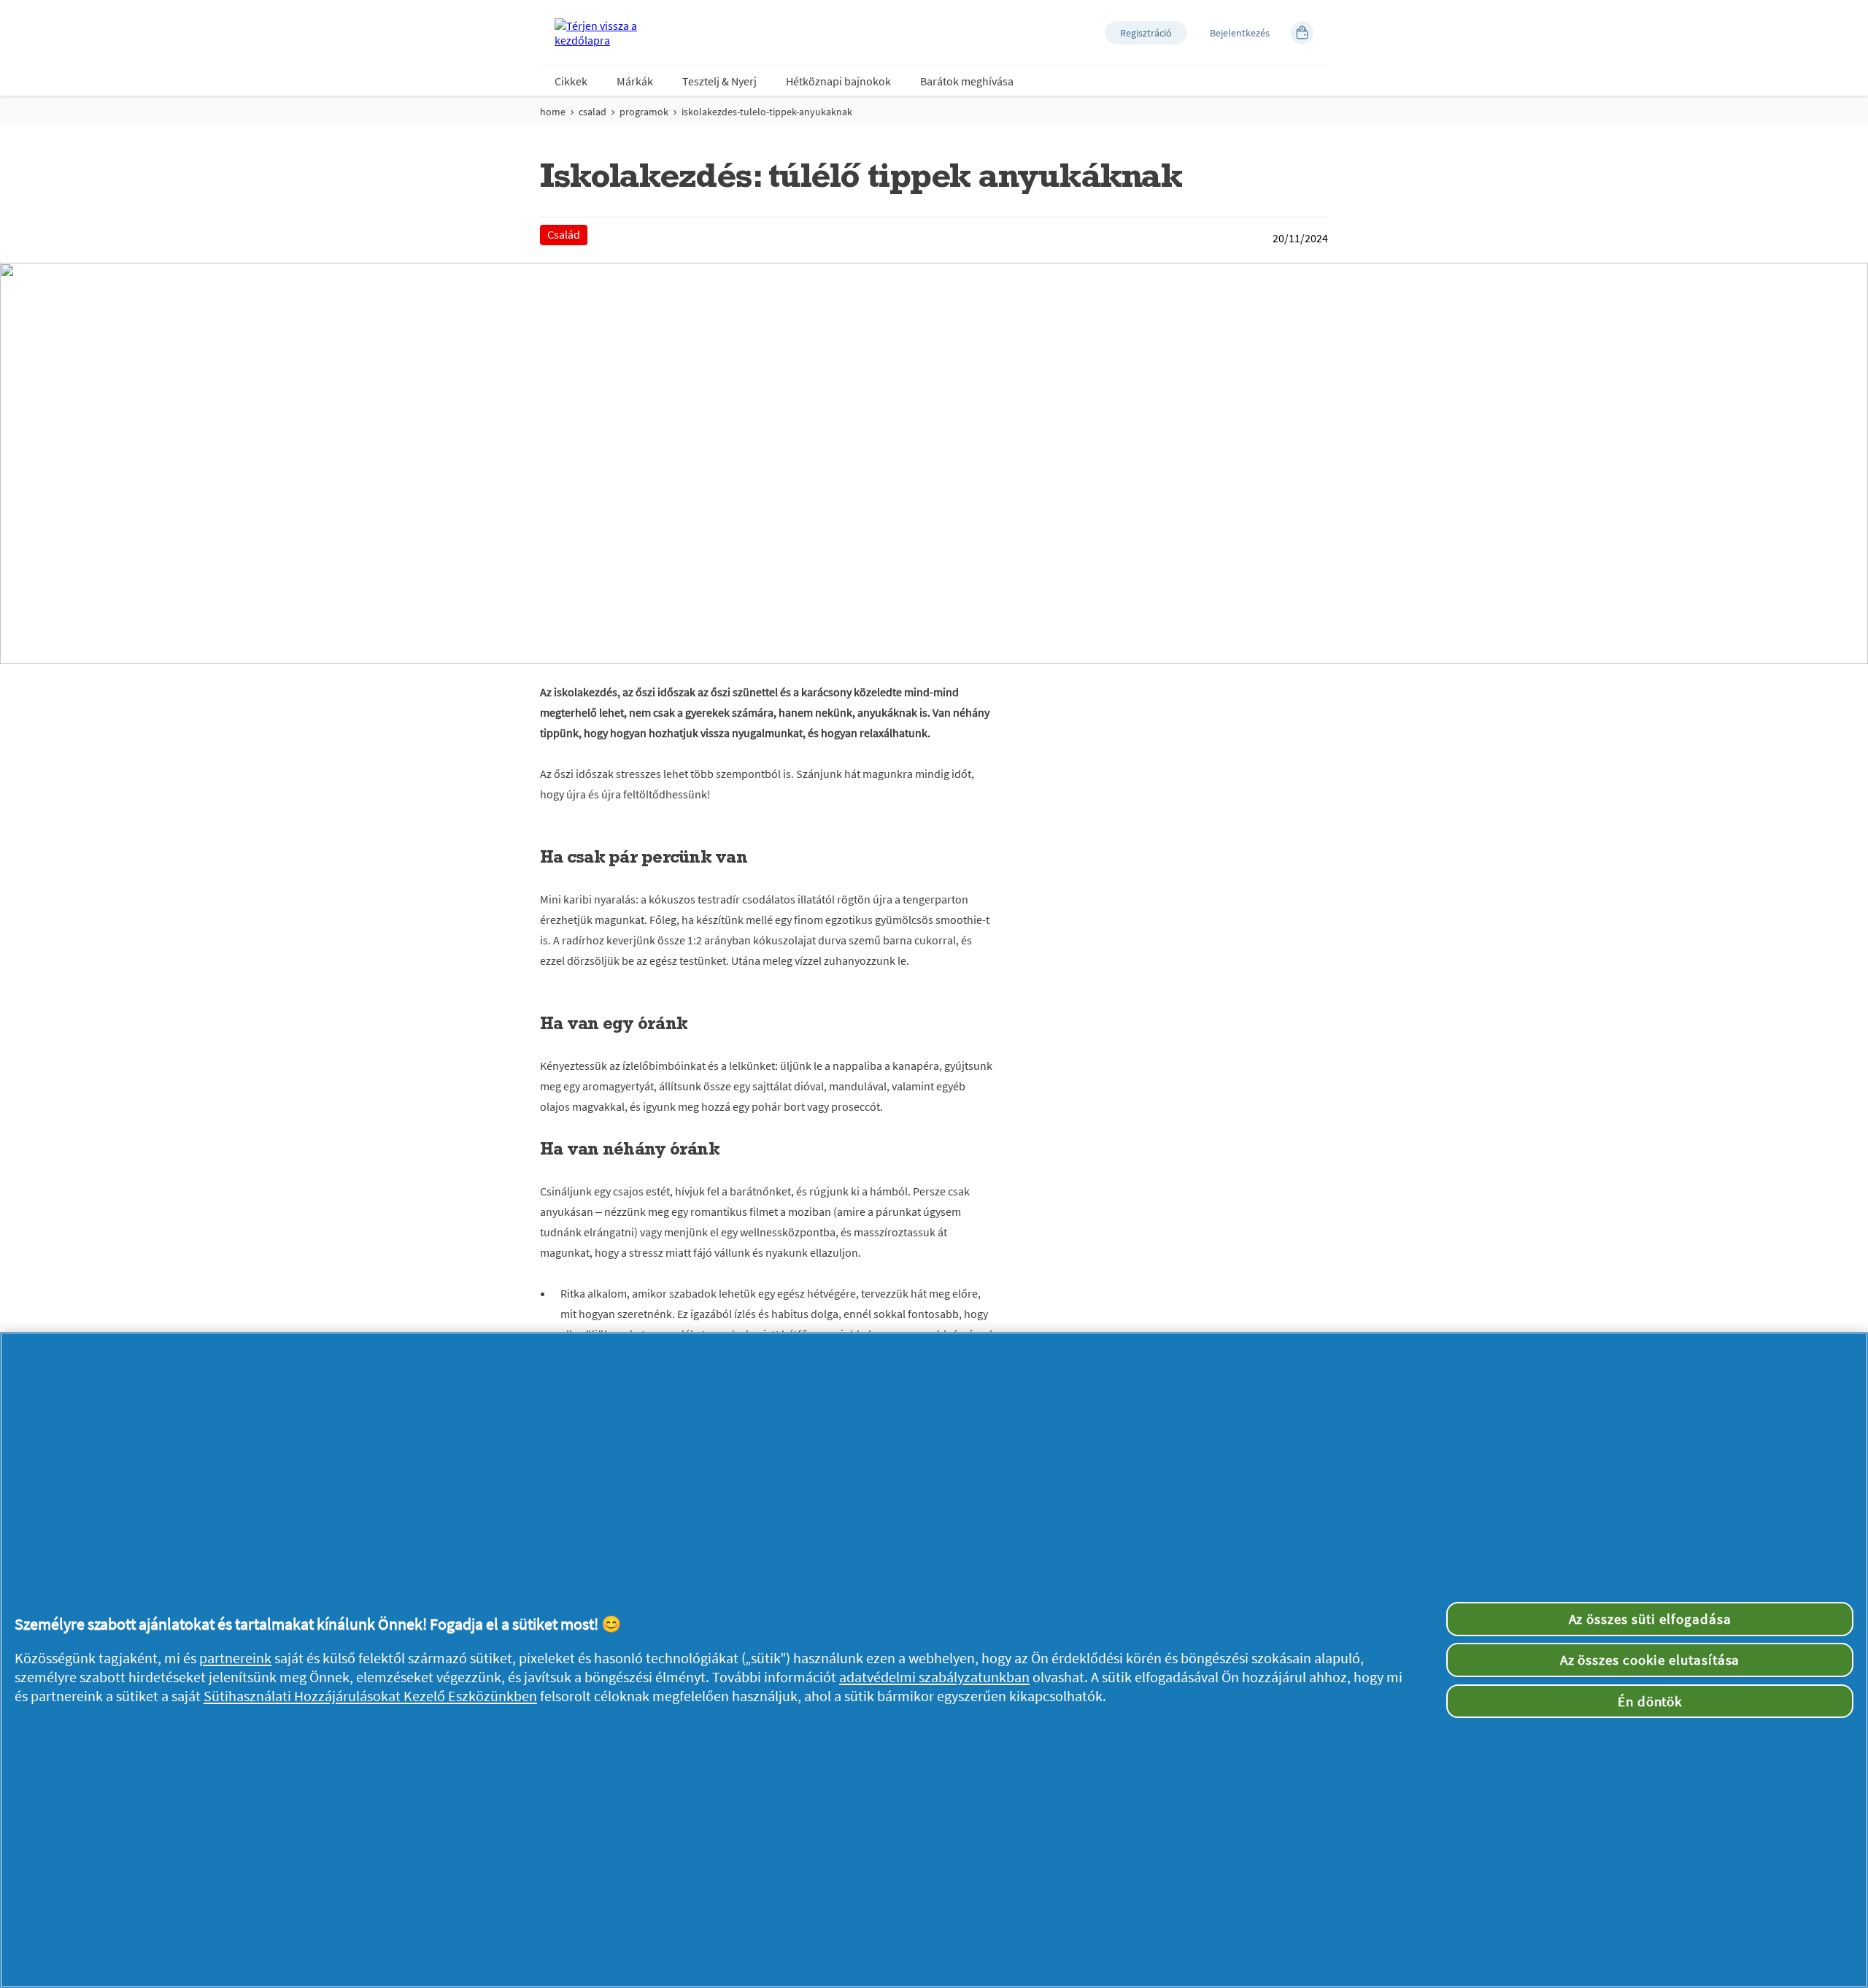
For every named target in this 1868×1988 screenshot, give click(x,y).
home (553, 112)
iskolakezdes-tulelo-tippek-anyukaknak (767, 112)
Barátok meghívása (967, 81)
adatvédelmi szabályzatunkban (934, 1677)
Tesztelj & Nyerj (719, 81)
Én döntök (1650, 1701)
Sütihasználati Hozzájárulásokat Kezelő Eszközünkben (370, 1696)
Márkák (635, 81)
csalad (593, 112)
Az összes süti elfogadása (1650, 1619)
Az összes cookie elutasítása (1650, 1660)
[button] (1146, 33)
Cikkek (571, 81)
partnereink (235, 1658)
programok (644, 112)
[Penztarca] (1302, 33)
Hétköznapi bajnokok (838, 81)
